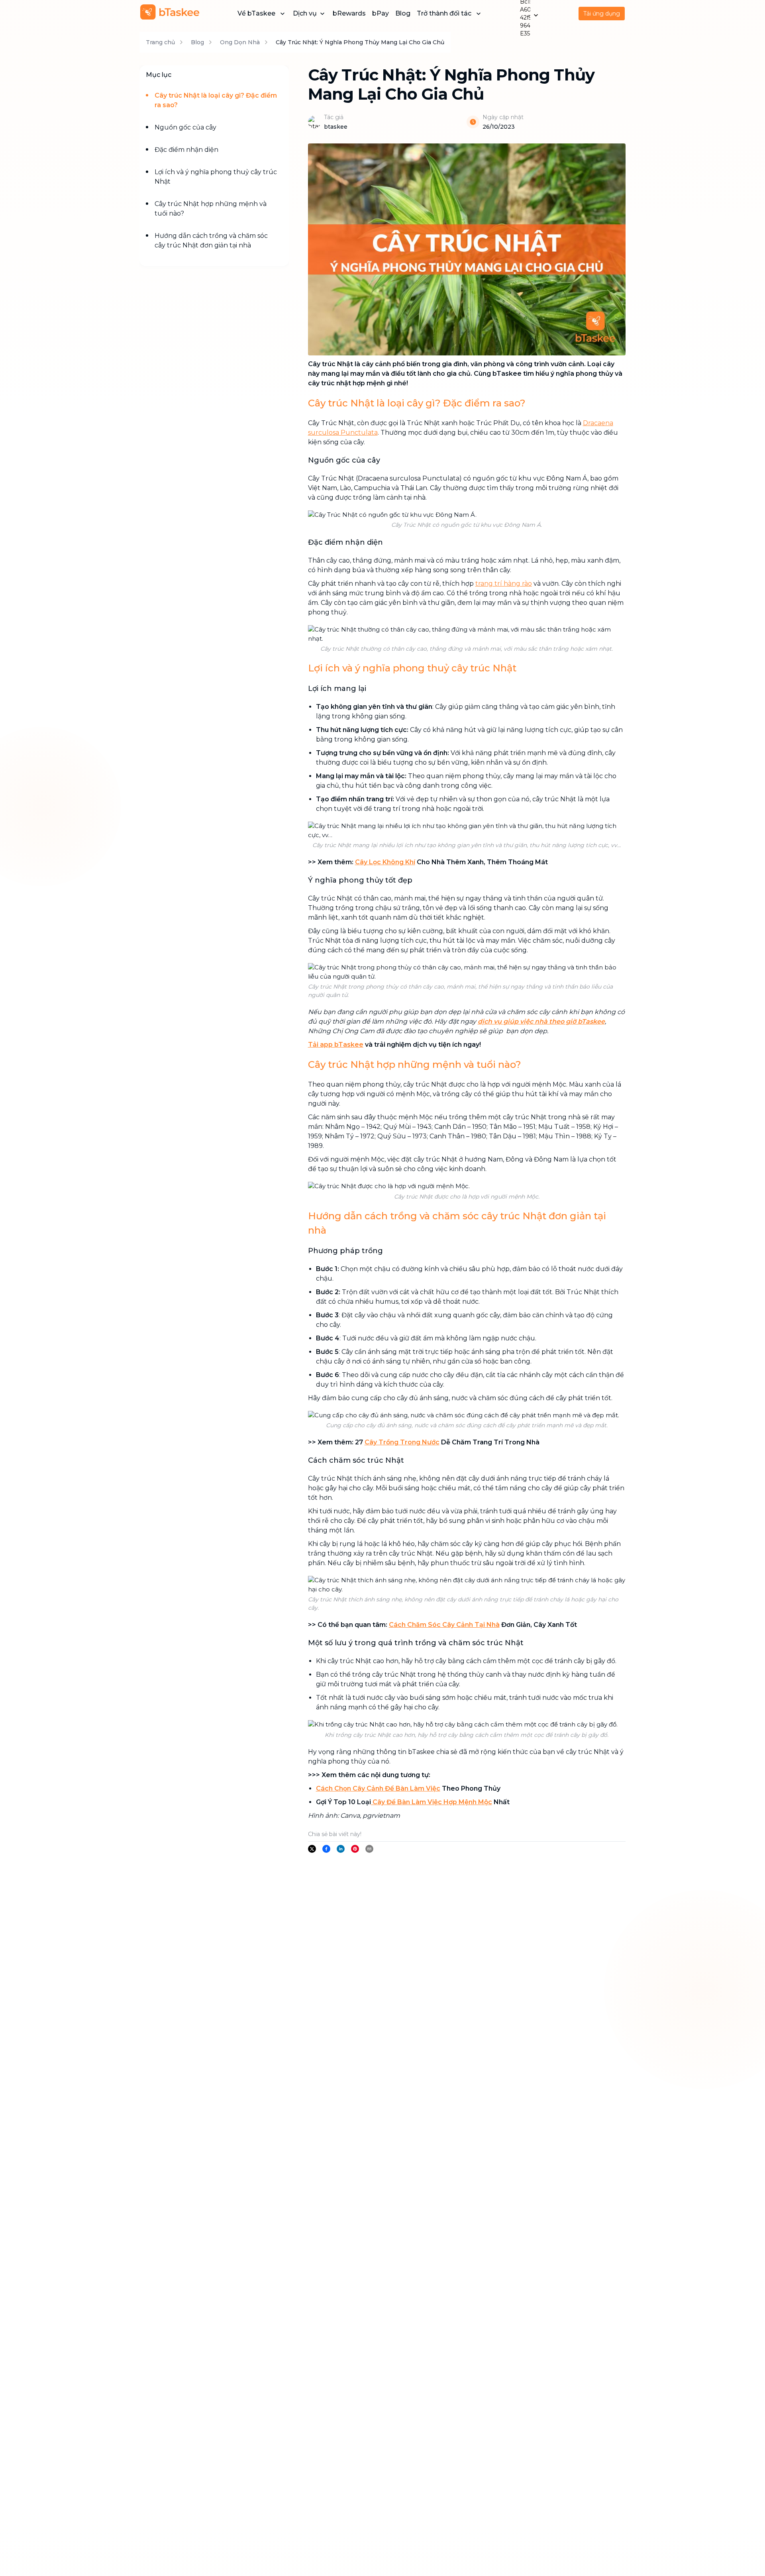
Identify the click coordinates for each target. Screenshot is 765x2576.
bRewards (349, 13)
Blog (403, 13)
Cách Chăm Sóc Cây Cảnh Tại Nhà (444, 1625)
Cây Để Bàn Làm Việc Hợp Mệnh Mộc (432, 1802)
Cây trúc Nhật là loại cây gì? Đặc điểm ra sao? (216, 100)
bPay (381, 13)
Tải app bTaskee (336, 1045)
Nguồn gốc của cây (185, 127)
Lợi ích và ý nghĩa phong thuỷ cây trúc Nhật (216, 177)
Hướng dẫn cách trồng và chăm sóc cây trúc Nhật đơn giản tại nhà (211, 240)
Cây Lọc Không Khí (385, 862)
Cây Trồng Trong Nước (402, 1442)
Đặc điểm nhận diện (186, 150)
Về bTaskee (256, 13)
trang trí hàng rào (504, 584)
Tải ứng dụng (602, 14)
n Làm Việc (422, 1788)
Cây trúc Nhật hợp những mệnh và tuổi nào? (211, 209)
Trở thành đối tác (444, 13)
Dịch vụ (305, 13)
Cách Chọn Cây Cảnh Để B (358, 1788)
